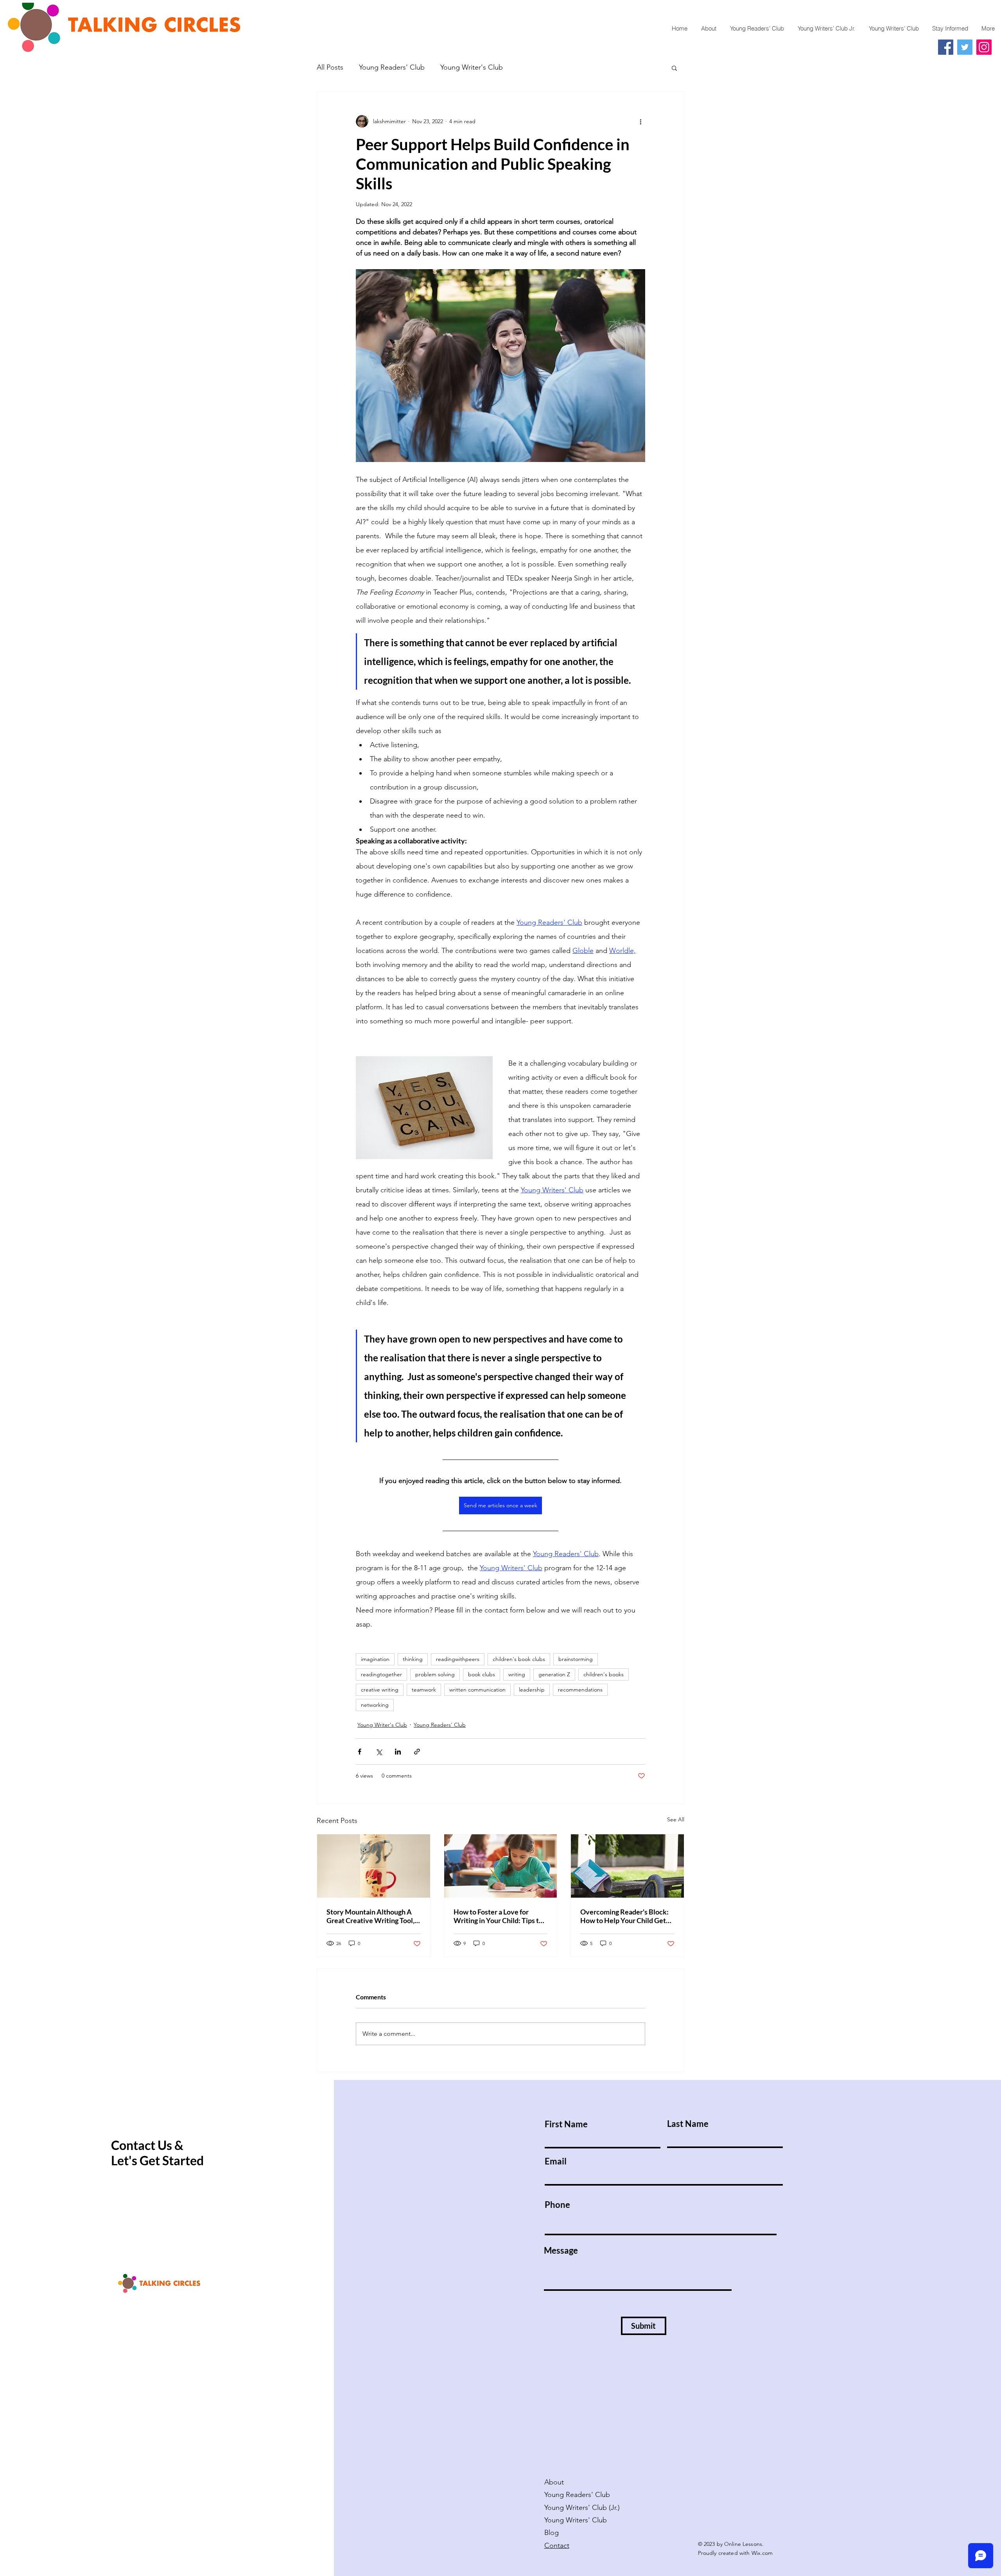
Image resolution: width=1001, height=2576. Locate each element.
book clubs (482, 1674)
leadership (532, 1690)
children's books (604, 1674)
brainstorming (576, 1659)
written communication (477, 1690)
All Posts (330, 67)
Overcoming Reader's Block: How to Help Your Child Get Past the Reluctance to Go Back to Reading (624, 1916)
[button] (674, 68)
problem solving (435, 1674)
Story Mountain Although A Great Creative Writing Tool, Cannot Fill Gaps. (370, 1916)
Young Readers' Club (392, 67)
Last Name (688, 2124)
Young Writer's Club (472, 67)
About (554, 2482)
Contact (557, 2545)
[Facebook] (946, 47)
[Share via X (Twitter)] (379, 1752)
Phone (557, 2205)
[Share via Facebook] (360, 1752)
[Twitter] (965, 47)
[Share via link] (417, 1752)
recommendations (580, 1690)
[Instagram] (984, 47)
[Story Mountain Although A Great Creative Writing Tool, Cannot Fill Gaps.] (374, 1866)
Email (556, 2161)
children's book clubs (519, 1659)
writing (517, 1674)
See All (676, 1819)
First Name (566, 2124)
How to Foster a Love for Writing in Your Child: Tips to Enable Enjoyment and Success (498, 1916)
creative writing (380, 1690)
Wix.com (762, 2553)
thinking (413, 1659)
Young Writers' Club (577, 2520)
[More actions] (640, 121)
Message (561, 2251)
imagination (375, 1659)
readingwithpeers (458, 1659)
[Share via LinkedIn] (398, 1752)
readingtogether (381, 1674)
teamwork (424, 1690)
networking (375, 1705)
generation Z (554, 1674)
